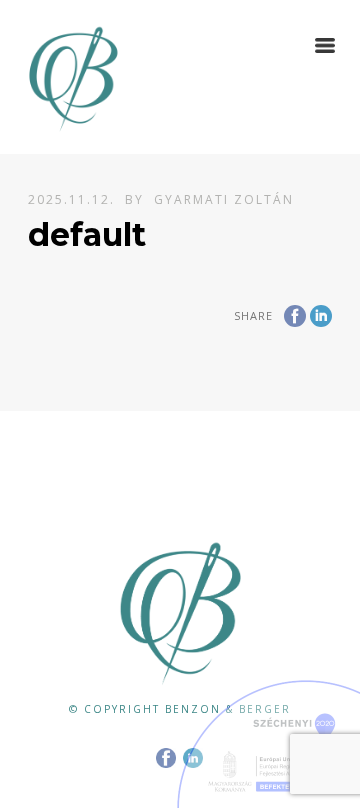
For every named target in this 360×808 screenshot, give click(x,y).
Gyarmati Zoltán (224, 199)
